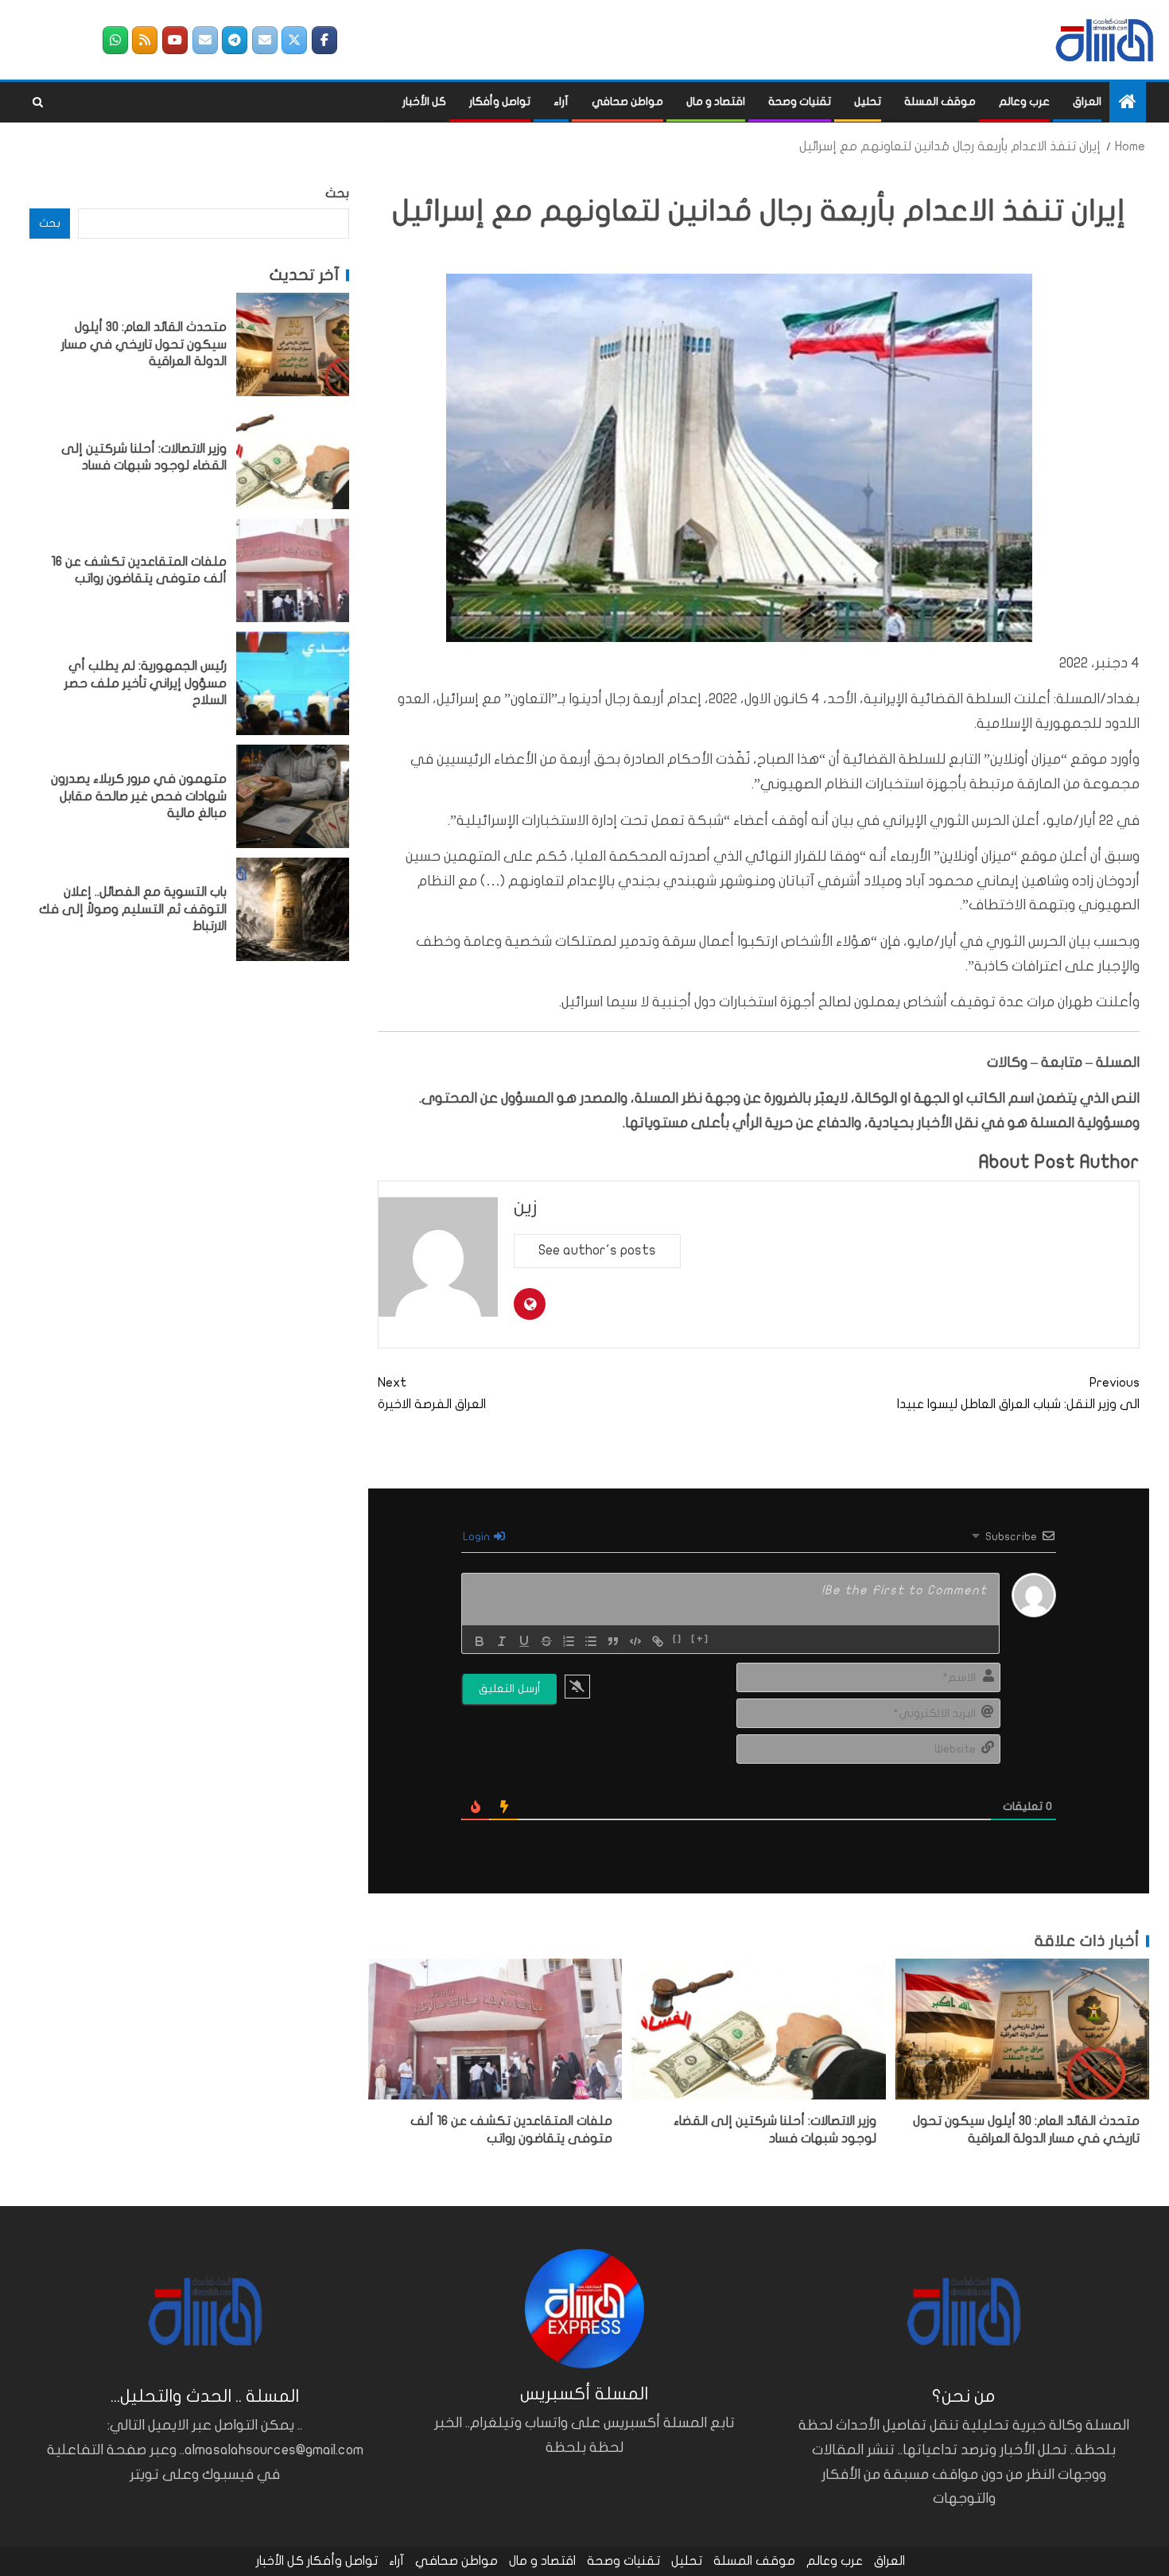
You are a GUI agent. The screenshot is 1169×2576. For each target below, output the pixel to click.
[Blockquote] (613, 1641)
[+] (700, 1640)
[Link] (658, 1641)
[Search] (38, 103)
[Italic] (502, 1641)
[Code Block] (635, 1641)
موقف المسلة (940, 101)
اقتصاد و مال (716, 101)
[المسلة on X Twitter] (294, 40)
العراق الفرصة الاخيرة (432, 1393)
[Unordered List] (591, 1641)
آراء (561, 101)
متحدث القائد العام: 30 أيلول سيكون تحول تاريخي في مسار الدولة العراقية (144, 344)
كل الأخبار (424, 101)
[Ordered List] (569, 1641)
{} (678, 1640)
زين (526, 1207)
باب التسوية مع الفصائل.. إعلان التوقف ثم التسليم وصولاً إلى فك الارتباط (133, 909)
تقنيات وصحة (800, 101)
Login (478, 1537)
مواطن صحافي (627, 101)
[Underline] (524, 1641)
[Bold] (480, 1641)
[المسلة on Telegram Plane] (235, 40)
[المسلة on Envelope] (265, 40)
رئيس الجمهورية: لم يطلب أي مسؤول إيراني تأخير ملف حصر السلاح (146, 683)
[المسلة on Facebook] (324, 40)
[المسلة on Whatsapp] (115, 40)
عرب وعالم (1024, 101)
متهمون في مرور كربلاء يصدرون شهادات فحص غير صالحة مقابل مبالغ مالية (139, 796)
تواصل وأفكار (500, 101)
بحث (337, 193)
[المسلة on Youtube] (175, 40)
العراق (1087, 101)
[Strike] (546, 1641)
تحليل (868, 101)
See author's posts (597, 1250)
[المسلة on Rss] (145, 40)
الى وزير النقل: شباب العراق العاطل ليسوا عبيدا (1018, 1393)
